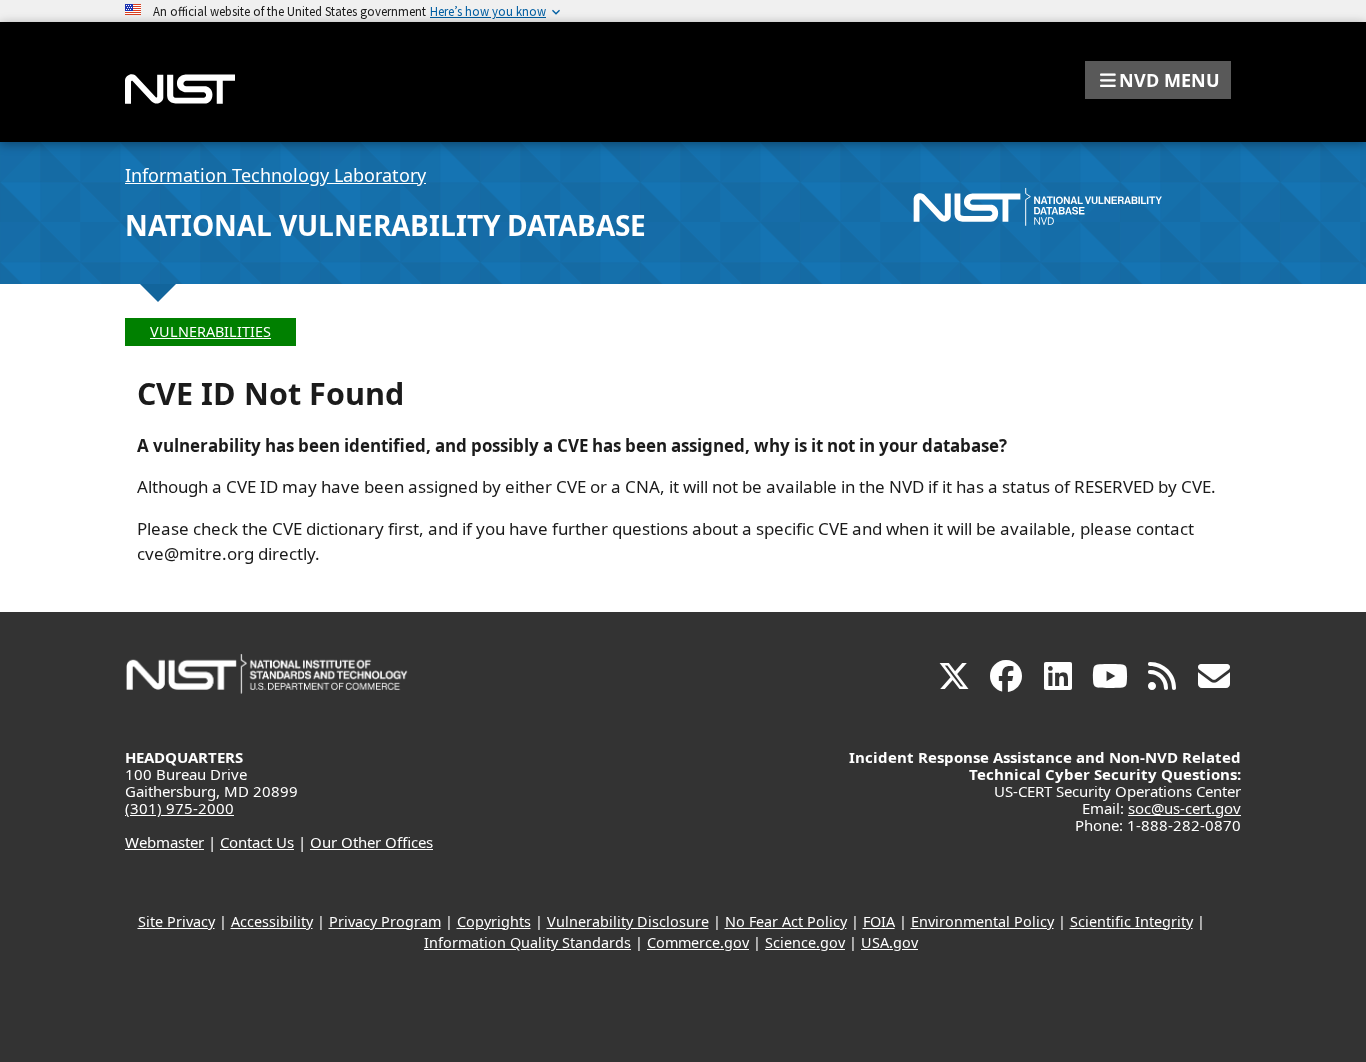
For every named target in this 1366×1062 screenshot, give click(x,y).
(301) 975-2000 (179, 808)
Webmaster (164, 842)
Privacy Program (385, 921)
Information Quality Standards (527, 942)
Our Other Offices (371, 842)
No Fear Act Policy (786, 921)
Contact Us (257, 842)
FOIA (879, 921)
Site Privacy (176, 921)
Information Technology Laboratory (275, 175)
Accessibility (272, 921)
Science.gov (805, 942)
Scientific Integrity (1131, 921)
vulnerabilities (210, 331)
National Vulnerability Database (385, 225)
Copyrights (494, 921)
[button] (1158, 80)
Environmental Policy (982, 921)
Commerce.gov (698, 942)
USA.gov (889, 942)
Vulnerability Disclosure (628, 921)
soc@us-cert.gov (1184, 808)
